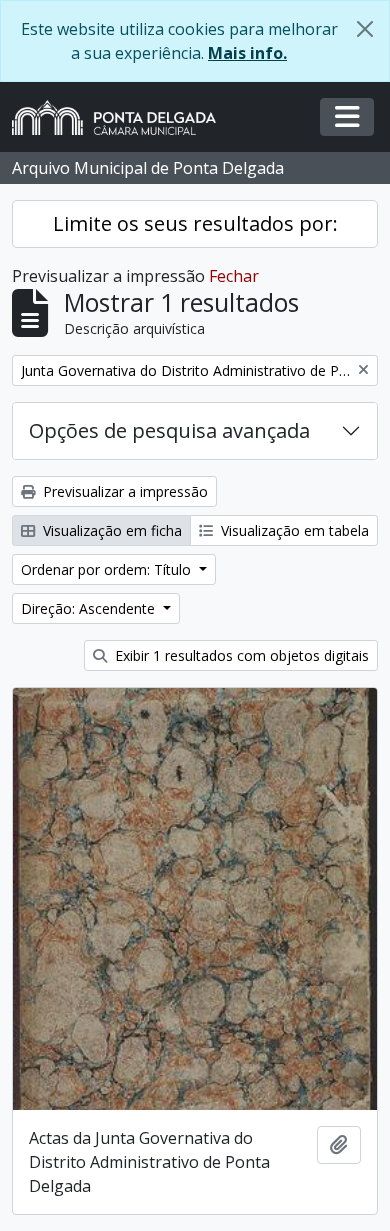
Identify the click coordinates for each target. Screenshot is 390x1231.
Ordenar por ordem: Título (108, 569)
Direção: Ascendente (90, 608)
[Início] (122, 117)
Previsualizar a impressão (123, 491)
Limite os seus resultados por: (195, 223)
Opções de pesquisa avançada (169, 430)
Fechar (234, 276)
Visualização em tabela (293, 530)
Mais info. (247, 53)
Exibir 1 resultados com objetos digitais (240, 655)
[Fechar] (365, 29)
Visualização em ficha (110, 530)
